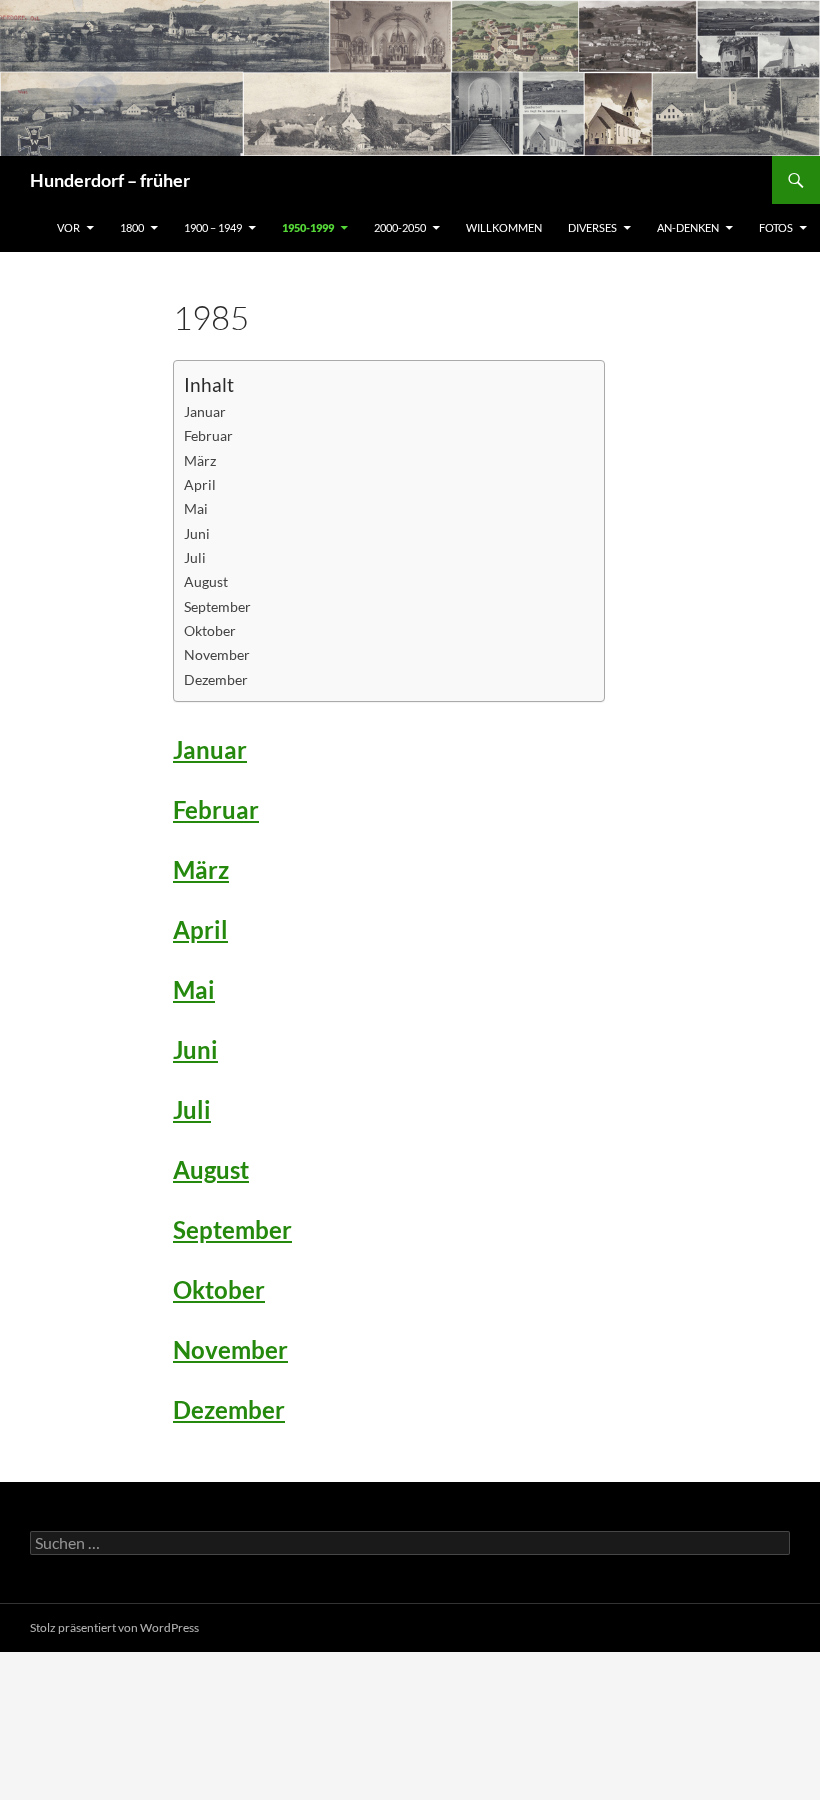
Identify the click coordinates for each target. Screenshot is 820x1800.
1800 (132, 227)
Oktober (210, 630)
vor (68, 227)
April (200, 484)
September (217, 606)
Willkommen (504, 227)
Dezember (216, 679)
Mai (196, 508)
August (206, 581)
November (217, 654)
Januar (205, 411)
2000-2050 (400, 227)
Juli (195, 557)
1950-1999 (308, 227)
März (200, 460)
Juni (197, 533)
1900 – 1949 (213, 227)
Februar (208, 435)
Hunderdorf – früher (110, 180)
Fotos (776, 227)
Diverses (592, 227)
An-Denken (688, 227)
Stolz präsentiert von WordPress (114, 1627)
